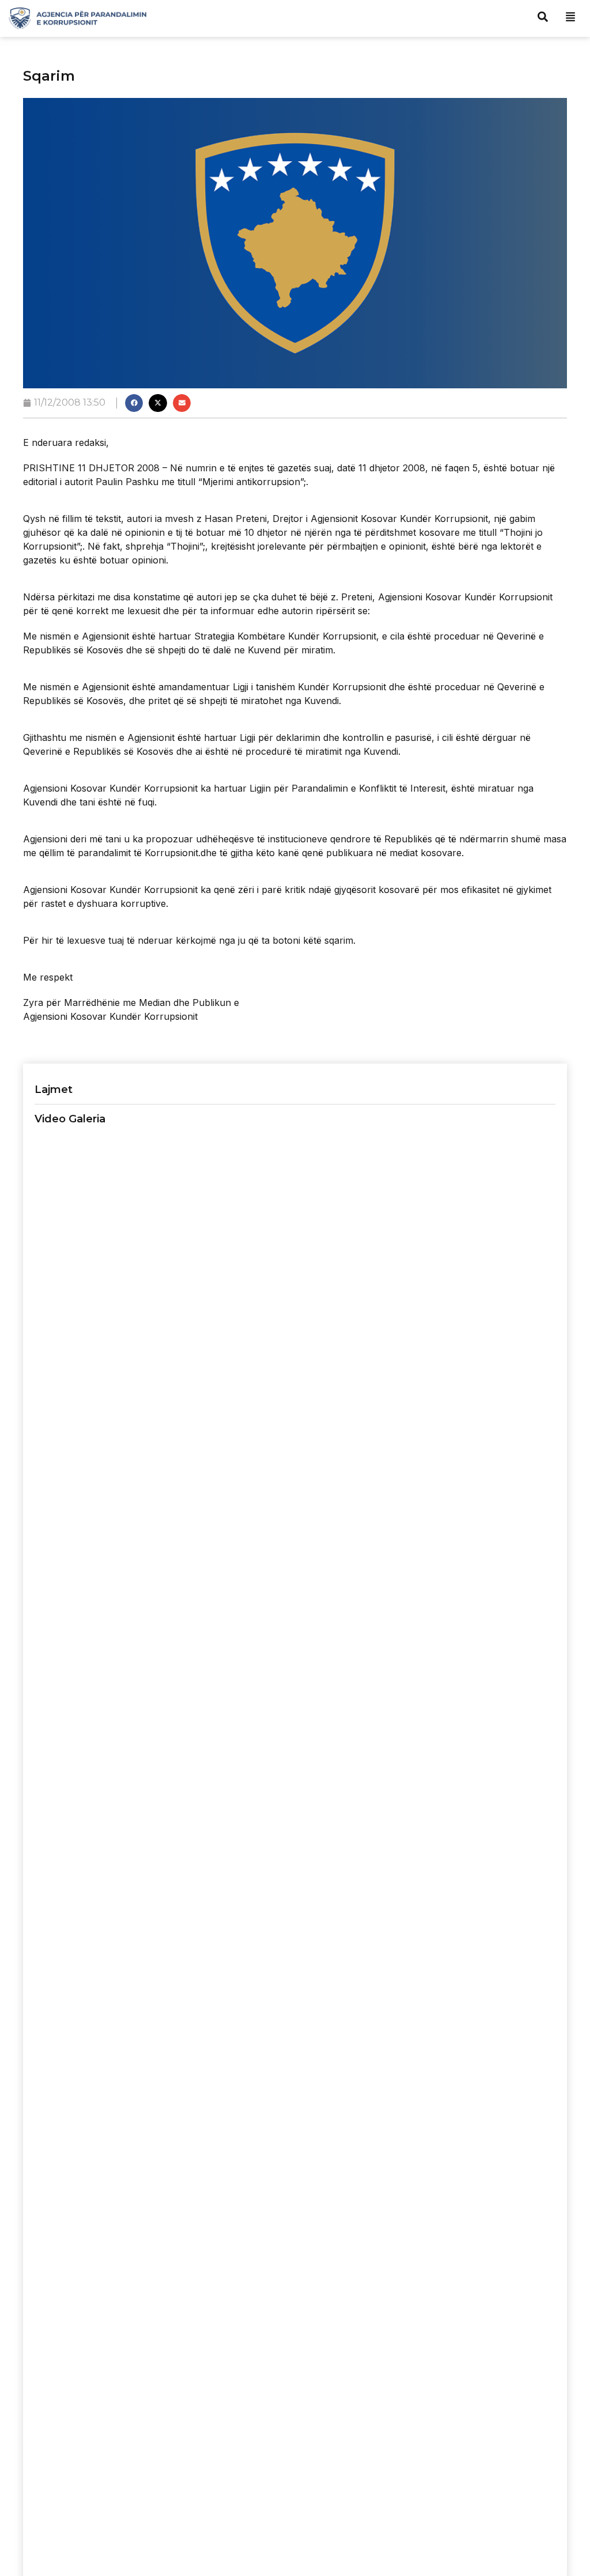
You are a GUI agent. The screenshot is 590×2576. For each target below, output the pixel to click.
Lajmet (54, 1090)
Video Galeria (70, 1119)
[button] (134, 403)
